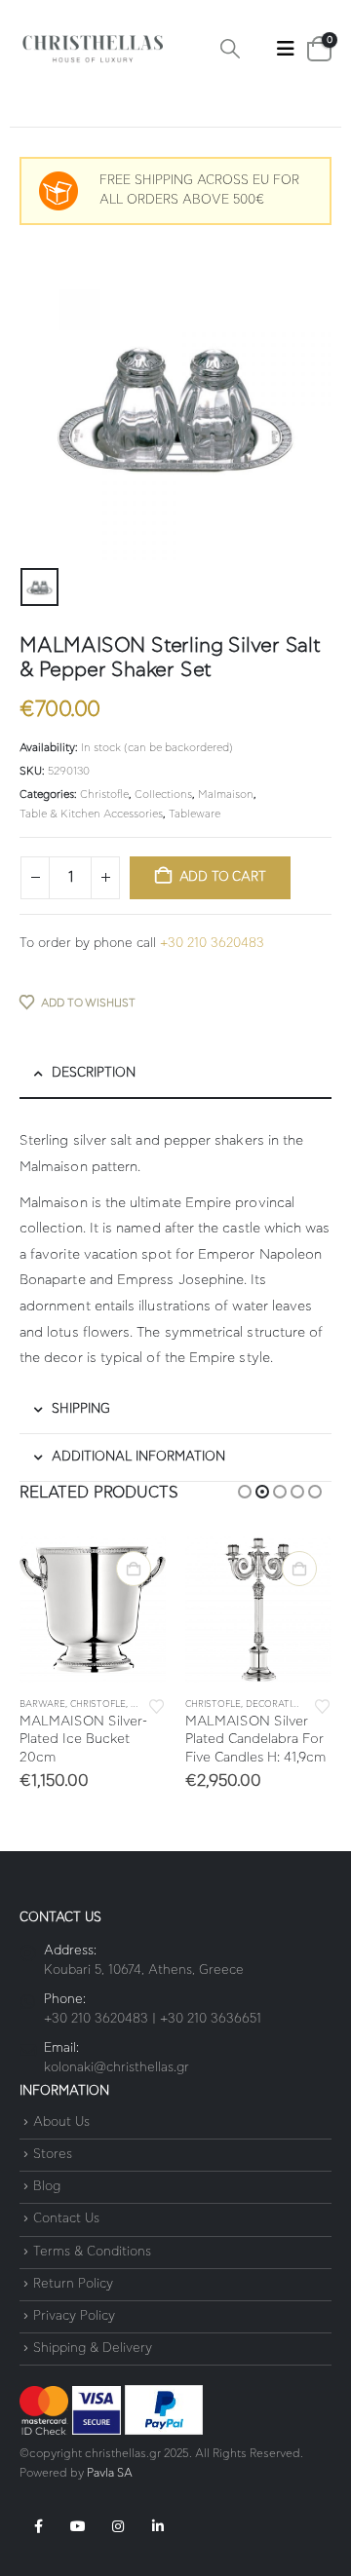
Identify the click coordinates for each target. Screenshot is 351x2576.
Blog (47, 2187)
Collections (163, 795)
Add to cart (223, 877)
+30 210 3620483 (212, 944)
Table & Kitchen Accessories (91, 814)
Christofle (104, 795)
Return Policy (73, 2284)
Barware (42, 1705)
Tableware (195, 814)
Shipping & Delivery (93, 2349)
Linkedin (158, 2526)
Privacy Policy (74, 2316)
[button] (230, 49)
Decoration (276, 1705)
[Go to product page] (93, 1610)
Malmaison (226, 795)
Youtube (78, 2526)
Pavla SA (110, 2473)
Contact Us (66, 2220)
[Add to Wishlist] (157, 1705)
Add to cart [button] (134, 1569)
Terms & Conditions (92, 2252)
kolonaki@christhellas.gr (117, 2068)
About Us (61, 2122)
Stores (53, 2155)
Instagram (118, 2526)
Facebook (38, 2526)
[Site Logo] (93, 49)
